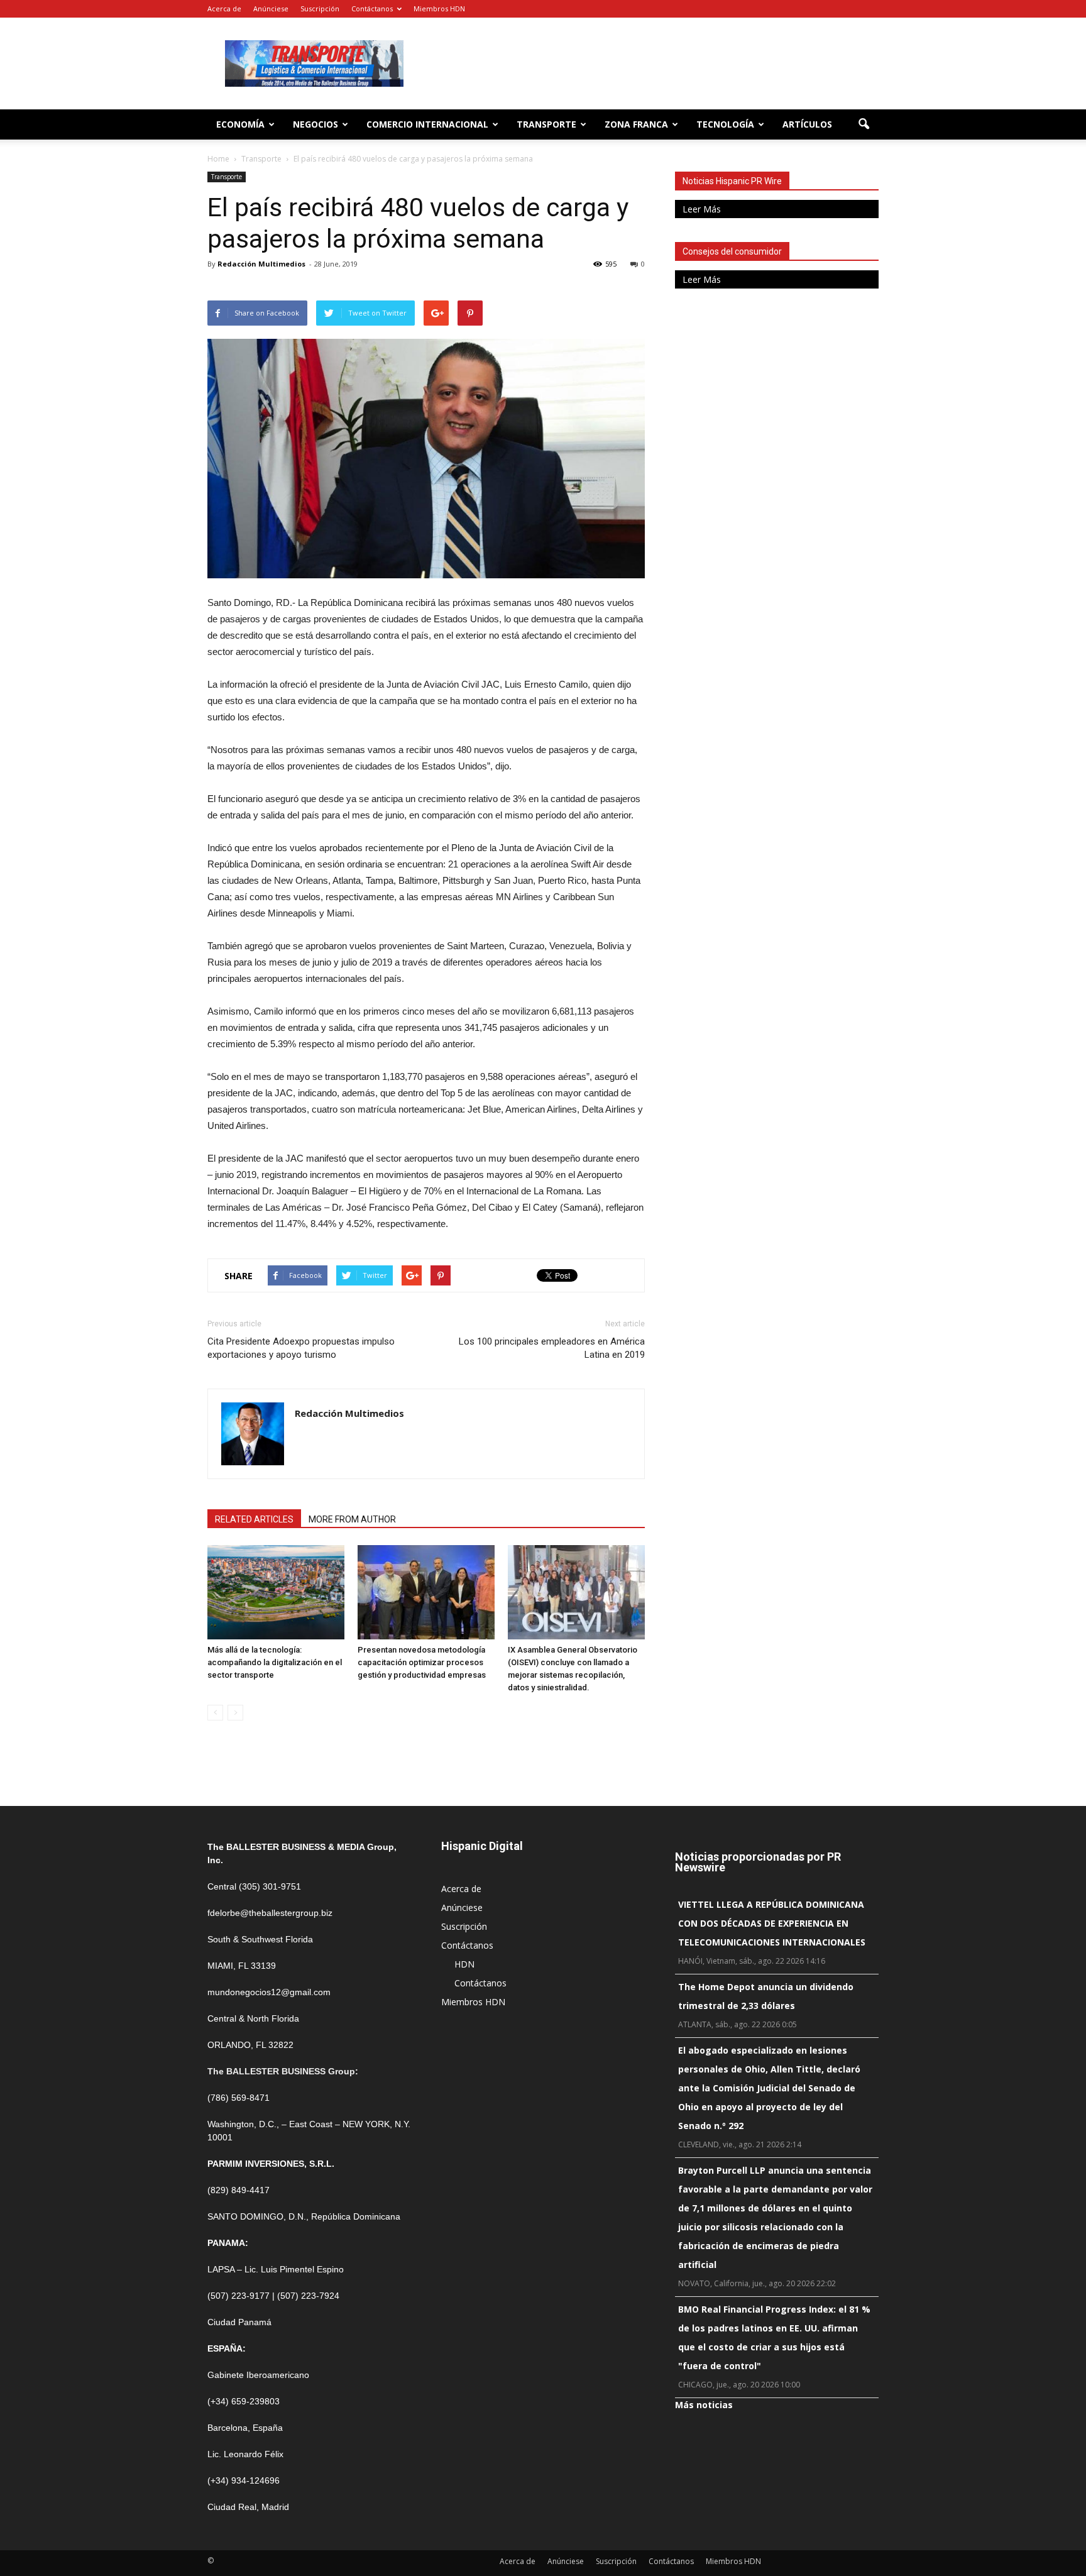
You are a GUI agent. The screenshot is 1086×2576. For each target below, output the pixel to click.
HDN (464, 1964)
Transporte (546, 124)
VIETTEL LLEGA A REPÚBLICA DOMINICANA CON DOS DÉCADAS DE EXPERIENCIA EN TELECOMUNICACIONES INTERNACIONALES (772, 1923)
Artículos (807, 124)
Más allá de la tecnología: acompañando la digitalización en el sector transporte (275, 1662)
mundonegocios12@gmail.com (269, 1992)
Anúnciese (271, 8)
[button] (864, 124)
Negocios (315, 124)
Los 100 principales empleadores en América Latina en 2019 (552, 1348)
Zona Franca (636, 124)
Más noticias (704, 2405)
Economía (240, 124)
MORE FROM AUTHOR (352, 1519)
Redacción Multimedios (261, 264)
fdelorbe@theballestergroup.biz (270, 1913)
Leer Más (702, 209)
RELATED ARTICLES (254, 1519)
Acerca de (224, 8)
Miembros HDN (439, 8)
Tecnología (725, 124)
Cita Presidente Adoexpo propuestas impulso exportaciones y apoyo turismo (301, 1348)
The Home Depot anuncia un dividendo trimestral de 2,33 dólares (766, 1996)
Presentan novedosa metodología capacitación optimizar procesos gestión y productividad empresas (422, 1662)
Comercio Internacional (427, 124)
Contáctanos (372, 8)
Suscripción (320, 8)
